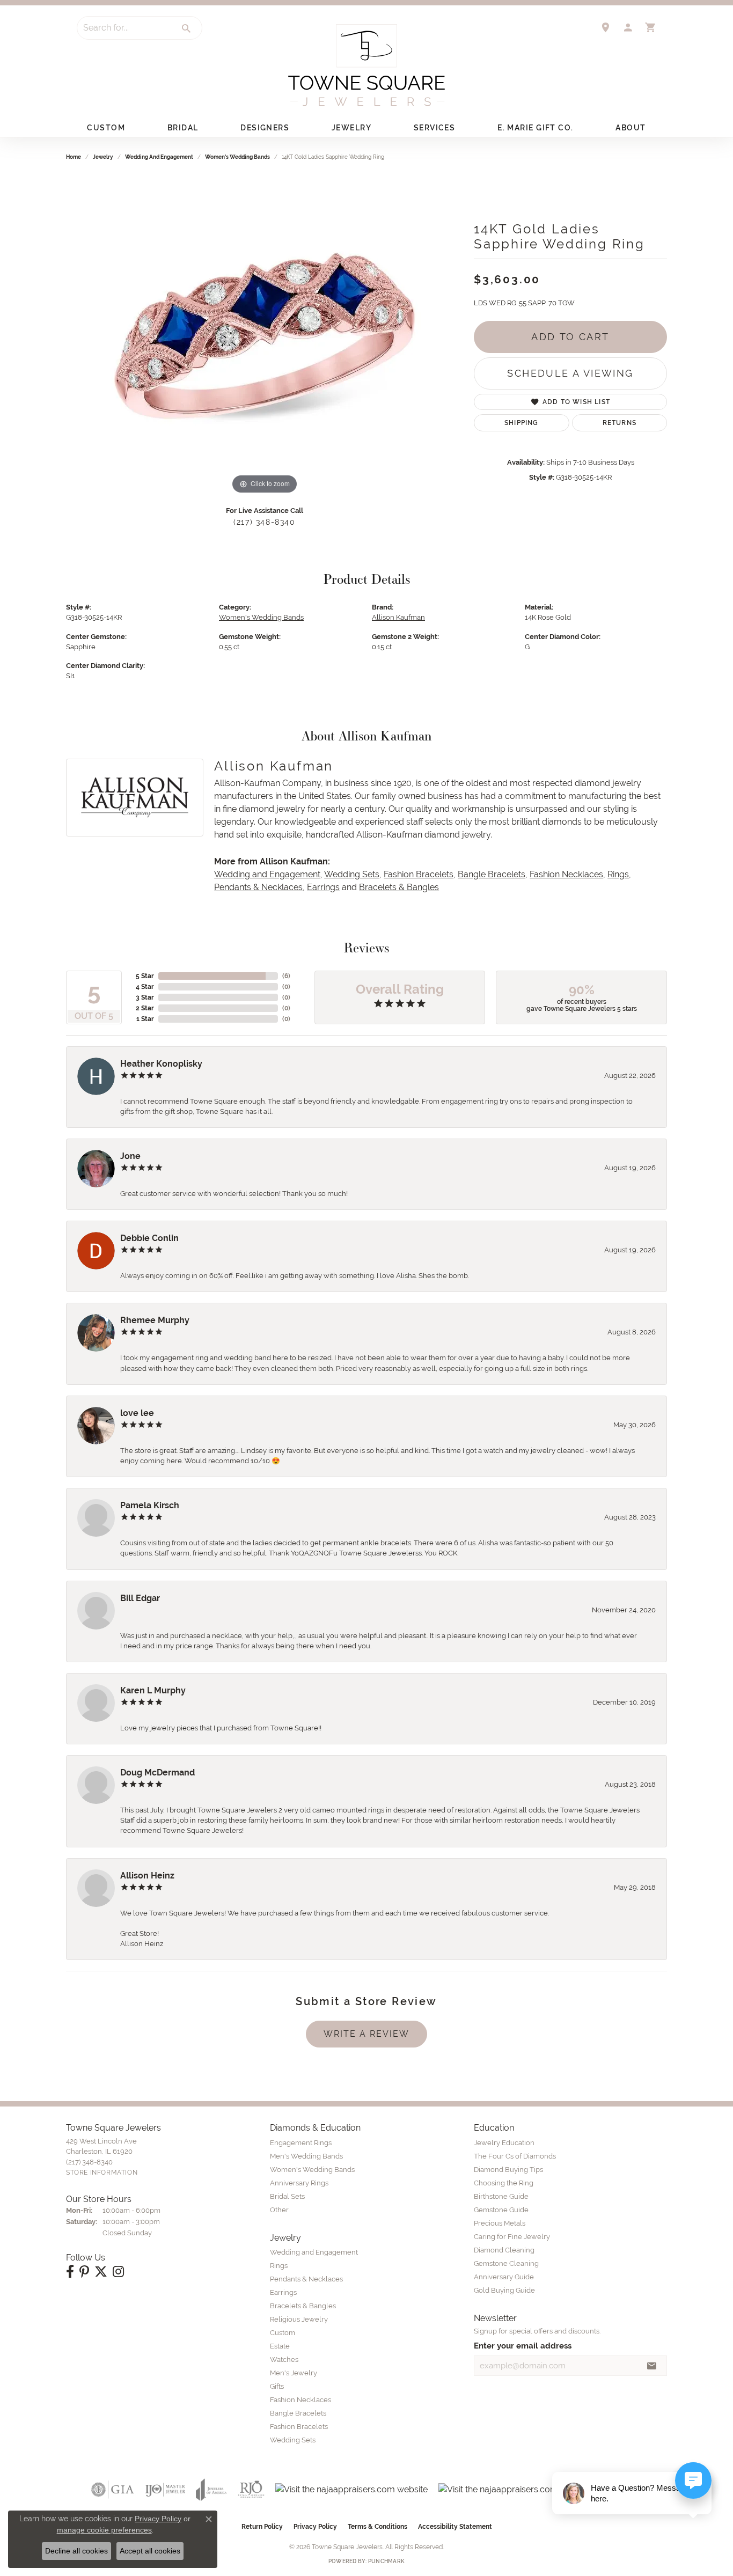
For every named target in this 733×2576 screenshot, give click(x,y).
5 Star (145, 976)
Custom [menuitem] (283, 2333)
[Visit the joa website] (211, 2490)
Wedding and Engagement (159, 157)
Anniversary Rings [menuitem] (299, 2183)
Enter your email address (523, 2346)
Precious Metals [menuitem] (500, 2223)
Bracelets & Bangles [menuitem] (303, 2306)
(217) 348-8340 (264, 522)
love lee (137, 1413)
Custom (106, 128)
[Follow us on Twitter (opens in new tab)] (101, 2272)
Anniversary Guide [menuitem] (504, 2277)
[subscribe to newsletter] (652, 2366)
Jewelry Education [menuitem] (504, 2143)
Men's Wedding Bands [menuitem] (306, 2156)
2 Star (145, 1008)
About (631, 128)
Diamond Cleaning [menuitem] (504, 2250)
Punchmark (386, 2561)
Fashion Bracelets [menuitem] (299, 2427)
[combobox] (124, 28)
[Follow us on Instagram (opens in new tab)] (118, 2272)
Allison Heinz (147, 1876)
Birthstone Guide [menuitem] (501, 2196)
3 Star (145, 997)
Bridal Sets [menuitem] (287, 2196)
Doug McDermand (157, 1773)
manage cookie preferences (104, 2530)
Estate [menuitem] (280, 2346)
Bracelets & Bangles (399, 887)
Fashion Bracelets (419, 874)
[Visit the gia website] (113, 2490)
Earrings (323, 887)
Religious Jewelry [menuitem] (299, 2319)
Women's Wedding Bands (237, 157)
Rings (618, 874)
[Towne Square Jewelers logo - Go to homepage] (366, 65)
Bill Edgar (140, 1598)
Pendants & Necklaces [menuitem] (306, 2279)
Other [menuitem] (279, 2210)
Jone (130, 1156)
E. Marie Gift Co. (535, 128)
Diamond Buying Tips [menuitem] (508, 2170)
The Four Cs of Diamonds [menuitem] (515, 2156)
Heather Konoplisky (161, 1064)
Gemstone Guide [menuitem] (501, 2210)
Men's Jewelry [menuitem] (294, 2373)
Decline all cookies (76, 2551)
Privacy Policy (315, 2527)
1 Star (145, 1019)
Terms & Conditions (378, 2527)
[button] (628, 27)
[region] (265, 336)
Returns (620, 423)
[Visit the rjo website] (251, 2490)
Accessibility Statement (455, 2527)
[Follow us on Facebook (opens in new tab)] (70, 2272)
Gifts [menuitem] (277, 2386)
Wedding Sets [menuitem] (293, 2440)
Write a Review (366, 2034)
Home (74, 157)
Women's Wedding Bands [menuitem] (312, 2170)
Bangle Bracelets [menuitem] (298, 2413)
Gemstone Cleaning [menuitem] (506, 2263)
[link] (605, 27)
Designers (265, 128)
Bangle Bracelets (492, 874)
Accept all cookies (150, 2551)
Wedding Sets (352, 874)
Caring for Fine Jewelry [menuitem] (512, 2237)
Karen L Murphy (153, 1690)
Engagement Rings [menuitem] (301, 2143)
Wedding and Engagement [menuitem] (314, 2252)
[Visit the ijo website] (165, 2490)
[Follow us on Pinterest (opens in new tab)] (84, 2272)
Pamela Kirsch (150, 1505)
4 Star (145, 987)
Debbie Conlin (149, 1238)
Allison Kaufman (398, 617)
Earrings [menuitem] (283, 2292)
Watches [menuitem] (284, 2360)
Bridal (183, 128)
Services (435, 128)
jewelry (103, 157)
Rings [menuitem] (279, 2266)
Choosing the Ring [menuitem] (504, 2183)
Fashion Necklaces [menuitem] (300, 2400)
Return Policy (262, 2527)
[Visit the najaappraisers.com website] (351, 2490)
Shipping (522, 423)
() (286, 976)
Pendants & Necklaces (258, 887)
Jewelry (351, 128)
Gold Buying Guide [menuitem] (504, 2290)
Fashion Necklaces (566, 874)
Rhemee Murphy (155, 1320)
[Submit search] (187, 28)
